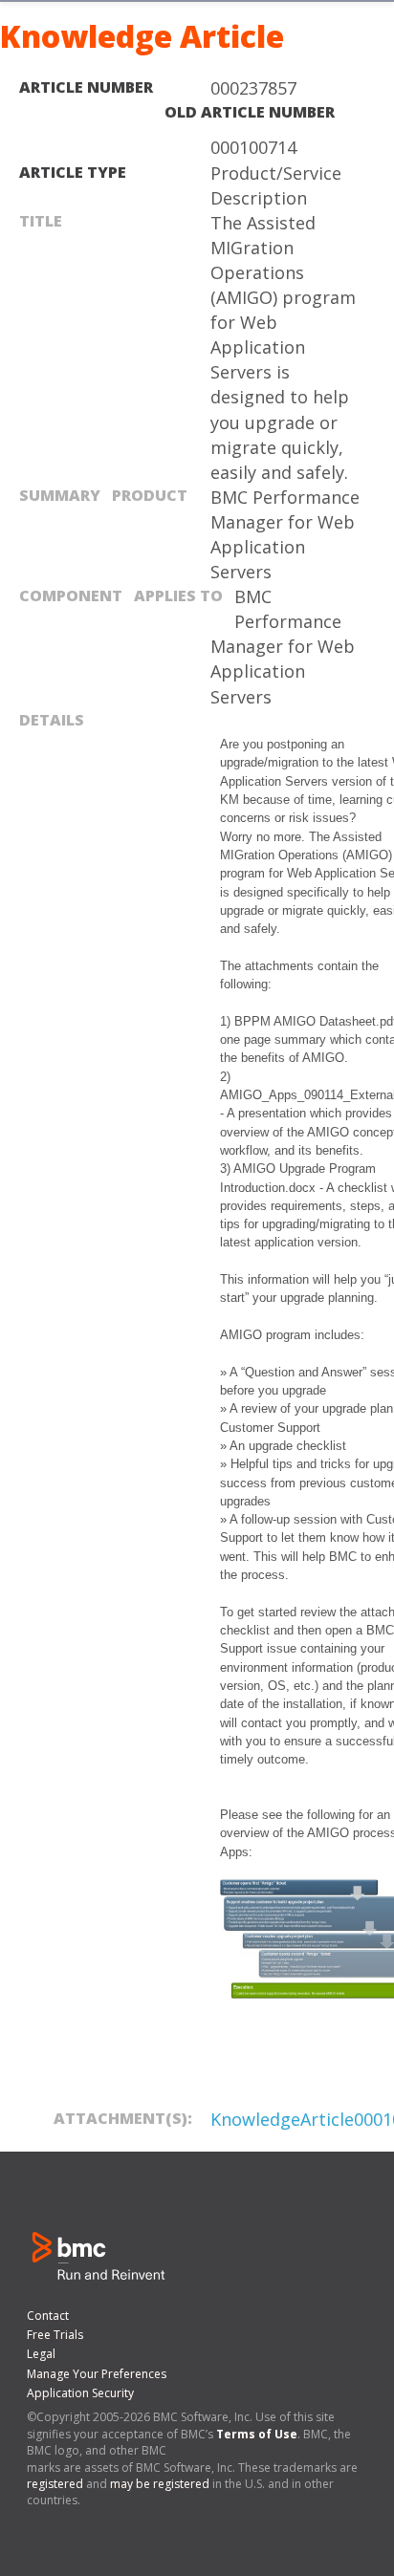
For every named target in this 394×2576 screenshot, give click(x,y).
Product (150, 495)
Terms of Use (257, 2434)
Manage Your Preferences (97, 2374)
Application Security (80, 2393)
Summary (60, 495)
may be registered (160, 2484)
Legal (41, 2354)
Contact (48, 2316)
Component (71, 595)
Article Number (86, 87)
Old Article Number (250, 112)
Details (52, 720)
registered (55, 2484)
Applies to (178, 595)
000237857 (253, 88)
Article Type (73, 172)
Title (41, 221)
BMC (91, 2254)
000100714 (253, 147)
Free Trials (55, 2335)
